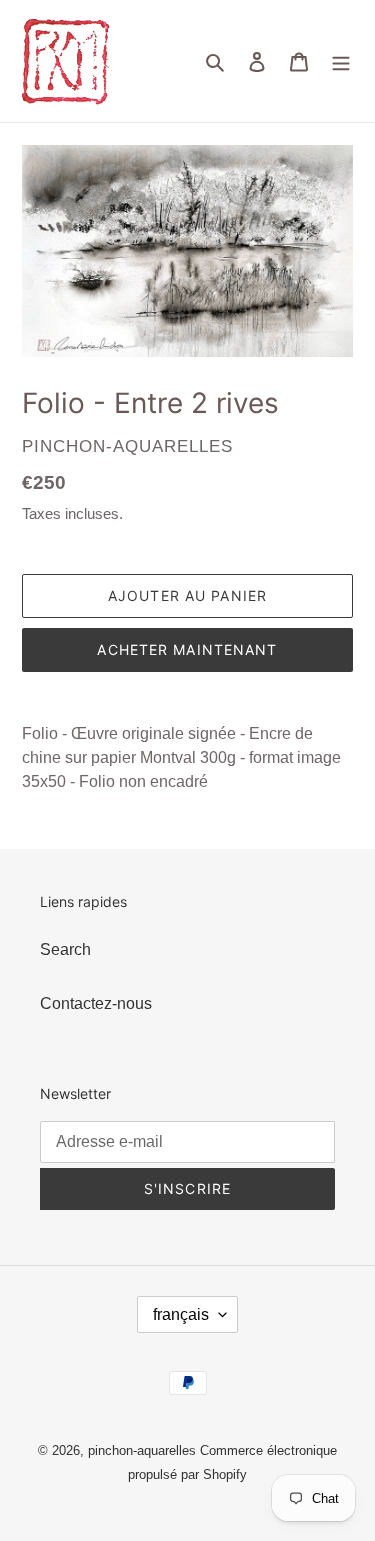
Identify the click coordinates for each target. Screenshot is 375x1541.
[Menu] (341, 61)
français (181, 1314)
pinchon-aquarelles (142, 1450)
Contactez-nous (96, 1003)
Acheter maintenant (187, 649)
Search (65, 949)
